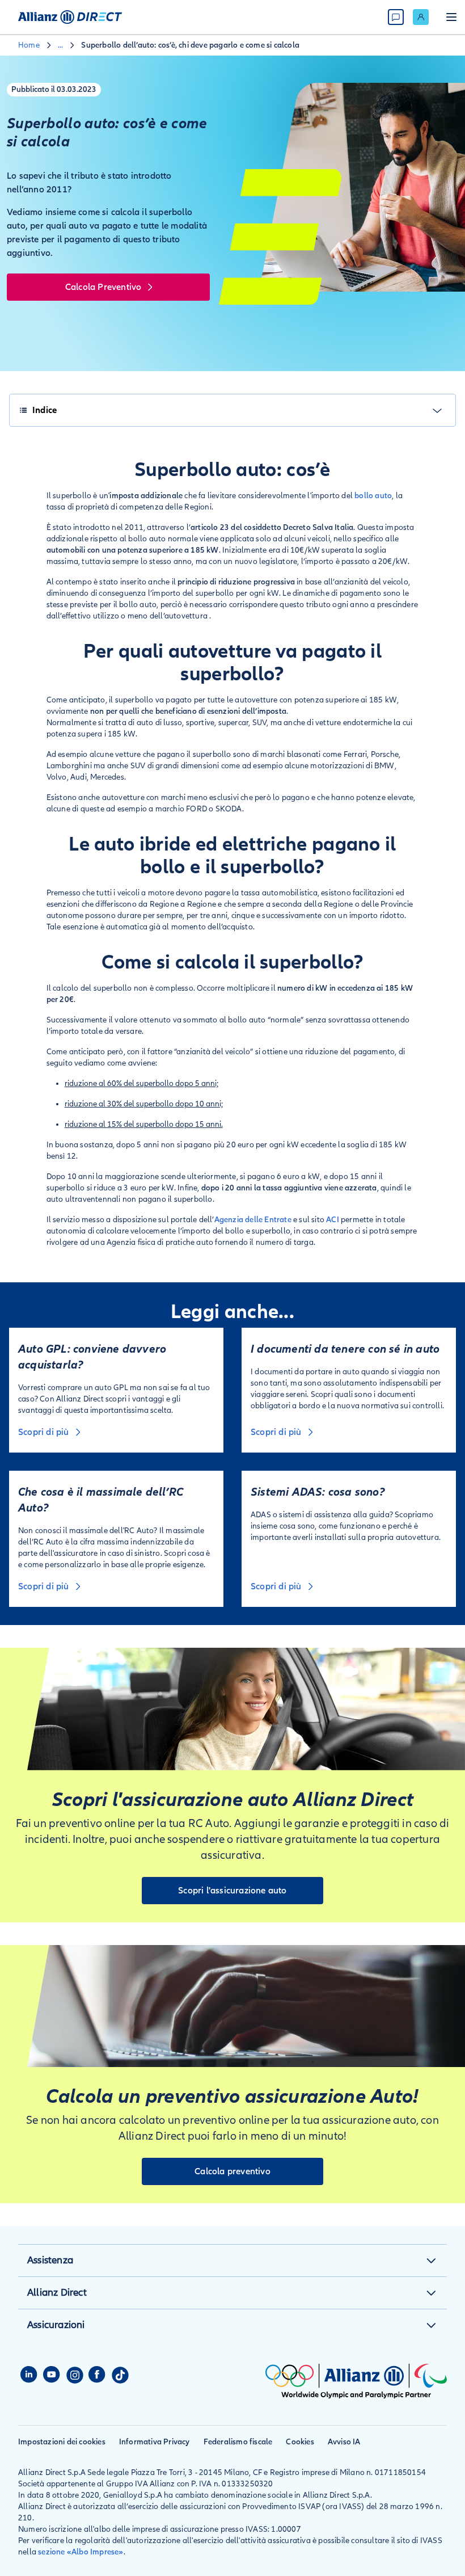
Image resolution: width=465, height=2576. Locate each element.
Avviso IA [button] (344, 2442)
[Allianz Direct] (70, 17)
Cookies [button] (300, 2442)
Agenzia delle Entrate (253, 1220)
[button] (431, 2261)
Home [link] (29, 45)
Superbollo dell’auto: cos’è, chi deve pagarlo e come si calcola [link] (190, 45)
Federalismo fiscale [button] (238, 2442)
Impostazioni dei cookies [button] (62, 2442)
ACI (333, 1220)
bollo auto (373, 496)
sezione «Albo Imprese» (81, 2552)
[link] (421, 17)
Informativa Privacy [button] (155, 2442)
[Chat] (396, 17)
